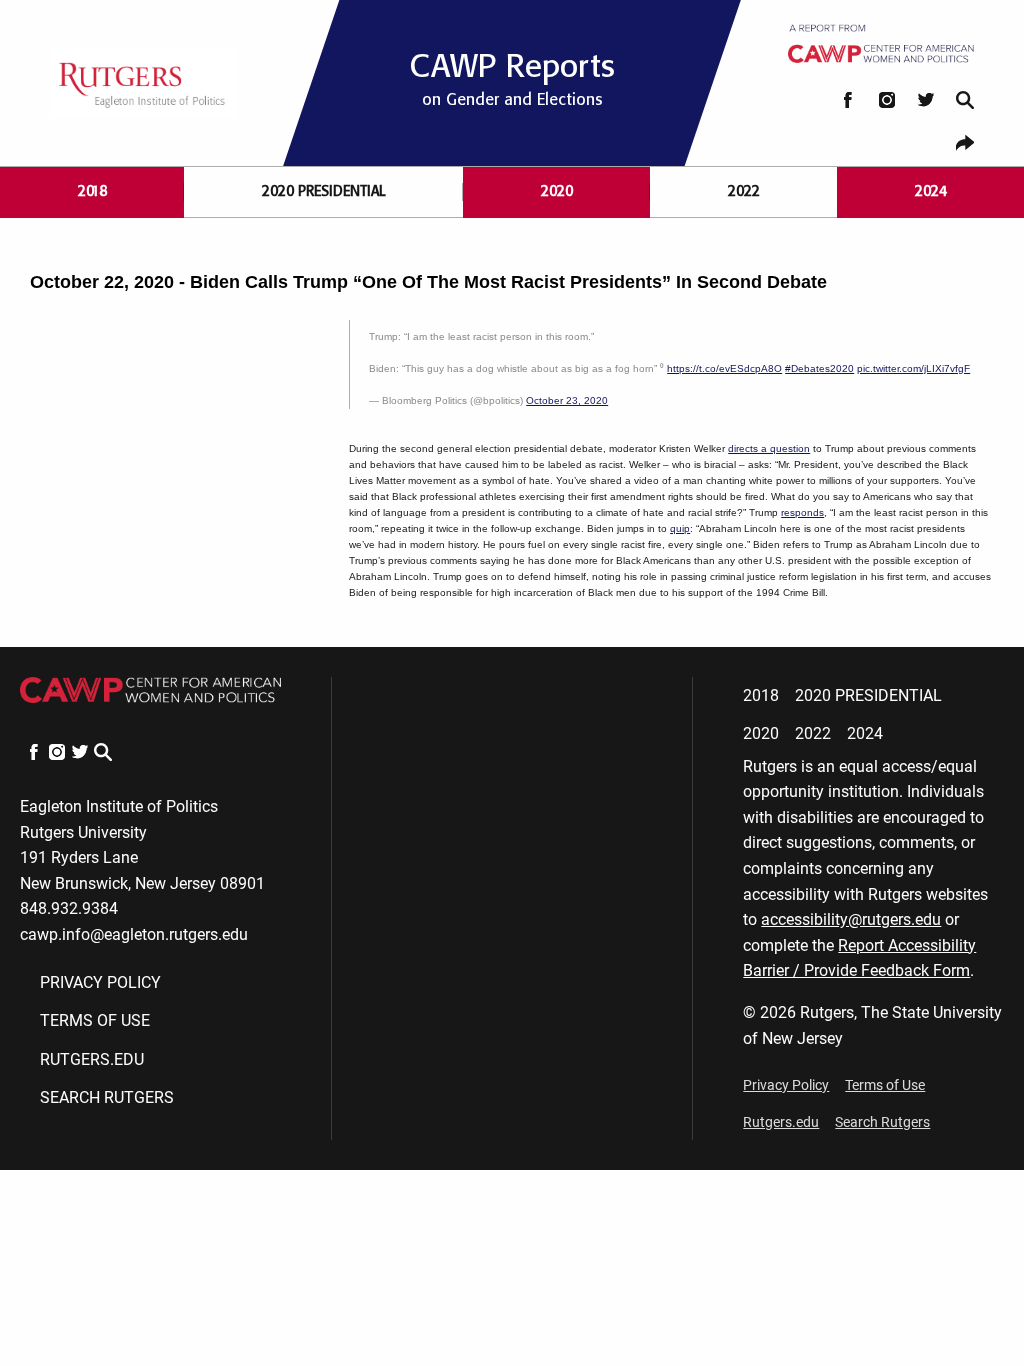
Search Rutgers (107, 1097)
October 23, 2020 (567, 400)
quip (680, 528)
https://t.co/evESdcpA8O (724, 368)
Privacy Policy (100, 982)
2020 (557, 191)
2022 (744, 191)
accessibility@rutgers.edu (851, 919)
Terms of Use (95, 1020)
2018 (92, 191)
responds (802, 512)
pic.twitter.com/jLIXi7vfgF (913, 368)
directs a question (769, 448)
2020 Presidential (324, 191)
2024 (931, 191)
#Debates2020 (819, 368)
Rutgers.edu (92, 1059)
